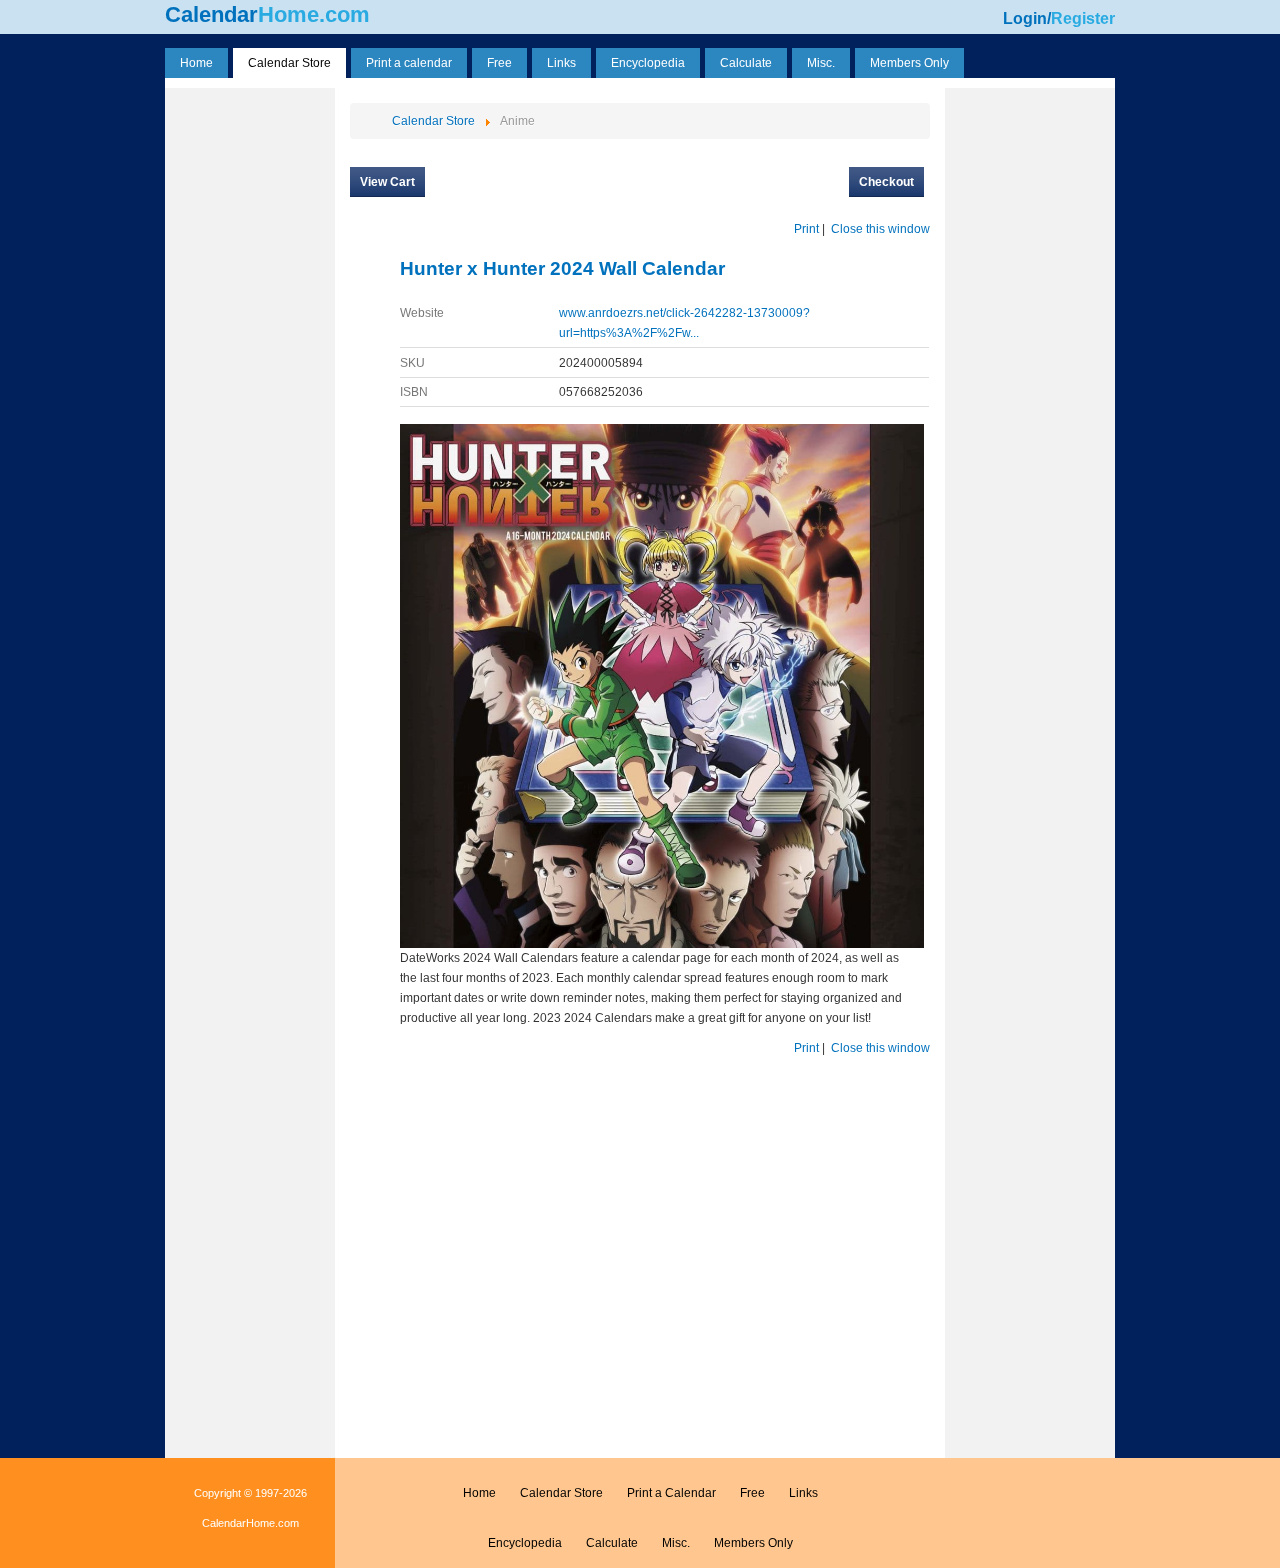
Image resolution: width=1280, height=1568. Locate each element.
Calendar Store (561, 1493)
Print (806, 229)
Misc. (676, 1543)
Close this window (880, 229)
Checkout (886, 182)
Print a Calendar (671, 1493)
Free (752, 1493)
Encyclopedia (525, 1543)
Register (1083, 18)
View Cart (387, 182)
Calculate (612, 1543)
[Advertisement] (250, 393)
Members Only (753, 1543)
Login (1025, 18)
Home (479, 1493)
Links (803, 1493)
